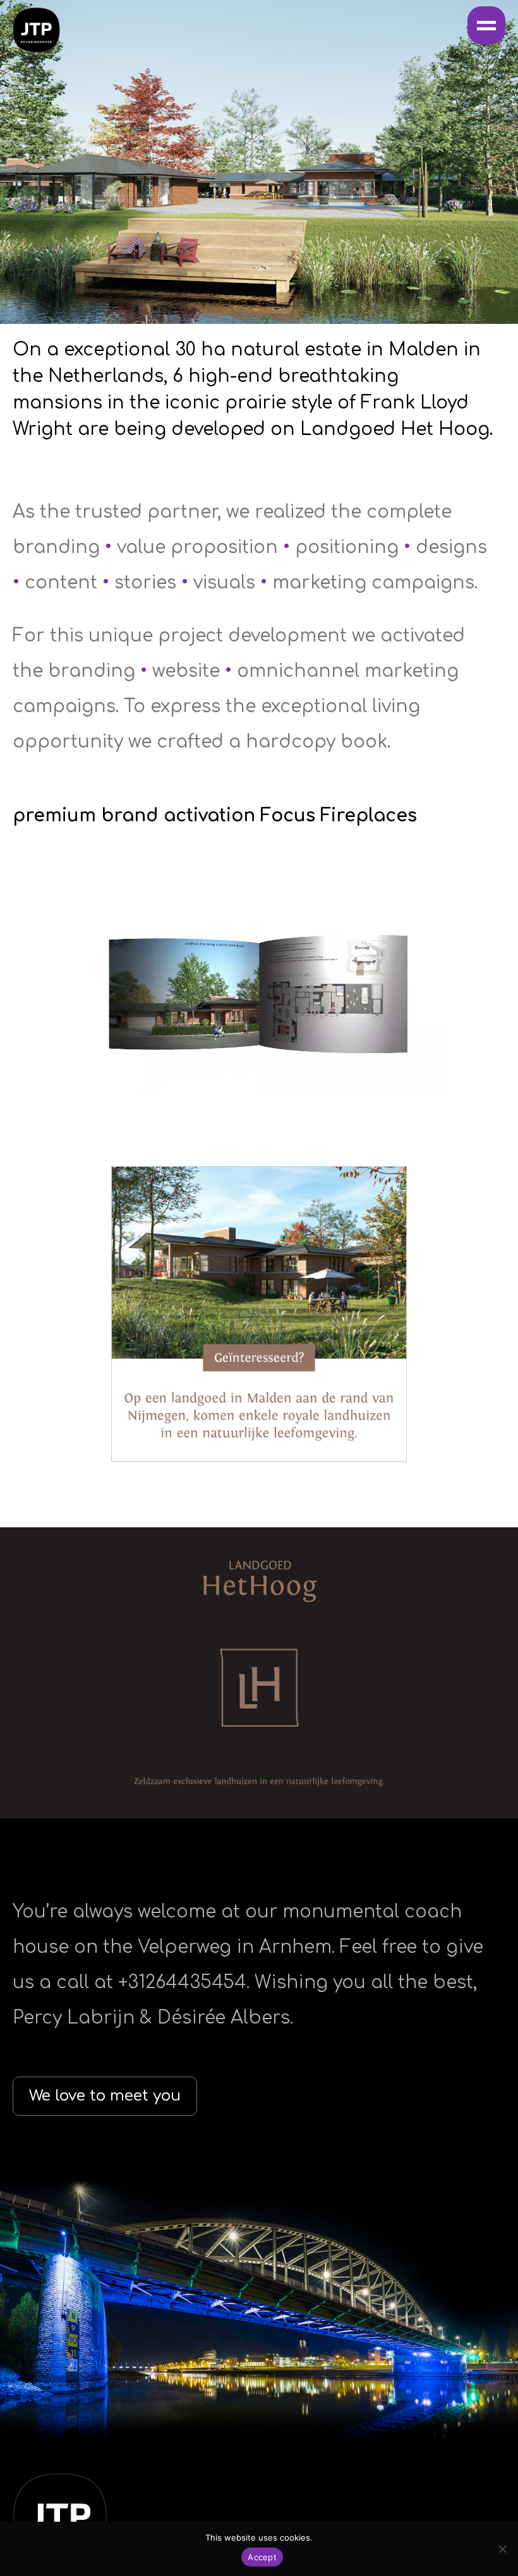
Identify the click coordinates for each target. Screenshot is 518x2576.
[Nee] (502, 2549)
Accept (262, 2557)
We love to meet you (105, 2096)
